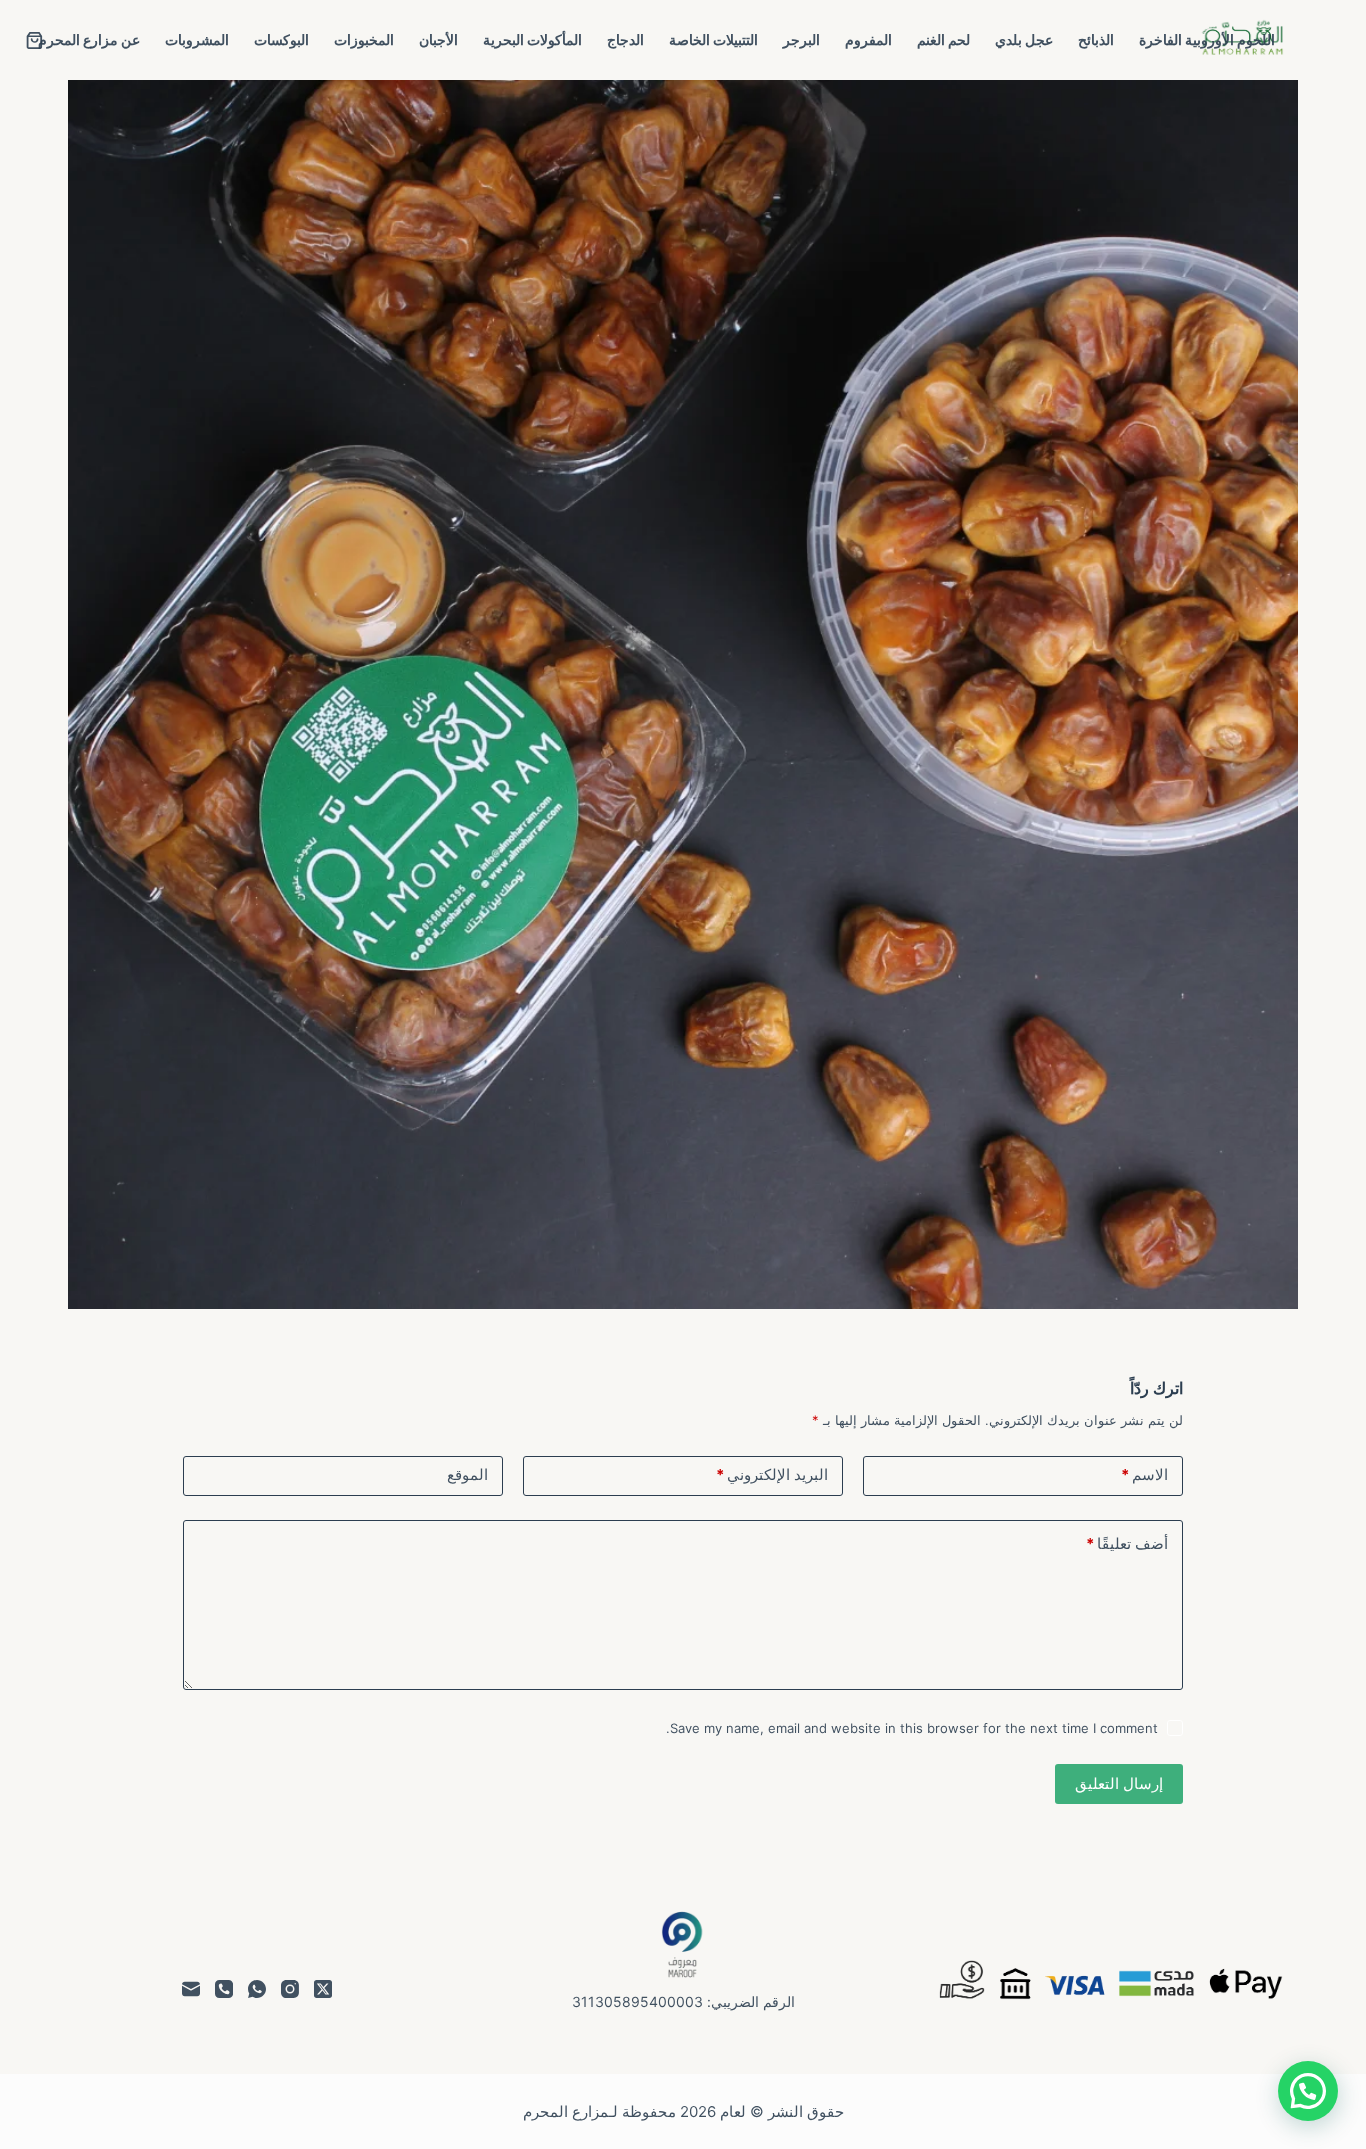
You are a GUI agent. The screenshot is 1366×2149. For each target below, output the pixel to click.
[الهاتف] (224, 1989)
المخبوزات (364, 39)
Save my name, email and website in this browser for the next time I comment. (912, 1728)
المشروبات (197, 39)
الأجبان (438, 39)
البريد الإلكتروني (772, 1474)
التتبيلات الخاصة (713, 39)
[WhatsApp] (257, 1989)
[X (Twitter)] (323, 1989)
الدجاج (625, 39)
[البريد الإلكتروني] (191, 1989)
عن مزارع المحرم (89, 39)
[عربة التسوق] (34, 40)
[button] (1308, 2091)
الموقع (467, 1474)
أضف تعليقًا (1127, 1543)
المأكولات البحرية (532, 39)
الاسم (1144, 1474)
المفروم (868, 39)
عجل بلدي (1024, 39)
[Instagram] (290, 1989)
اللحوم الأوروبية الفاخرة (1207, 39)
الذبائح (1096, 39)
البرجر (801, 39)
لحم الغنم (943, 39)
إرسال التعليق (1119, 1783)
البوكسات (281, 39)
